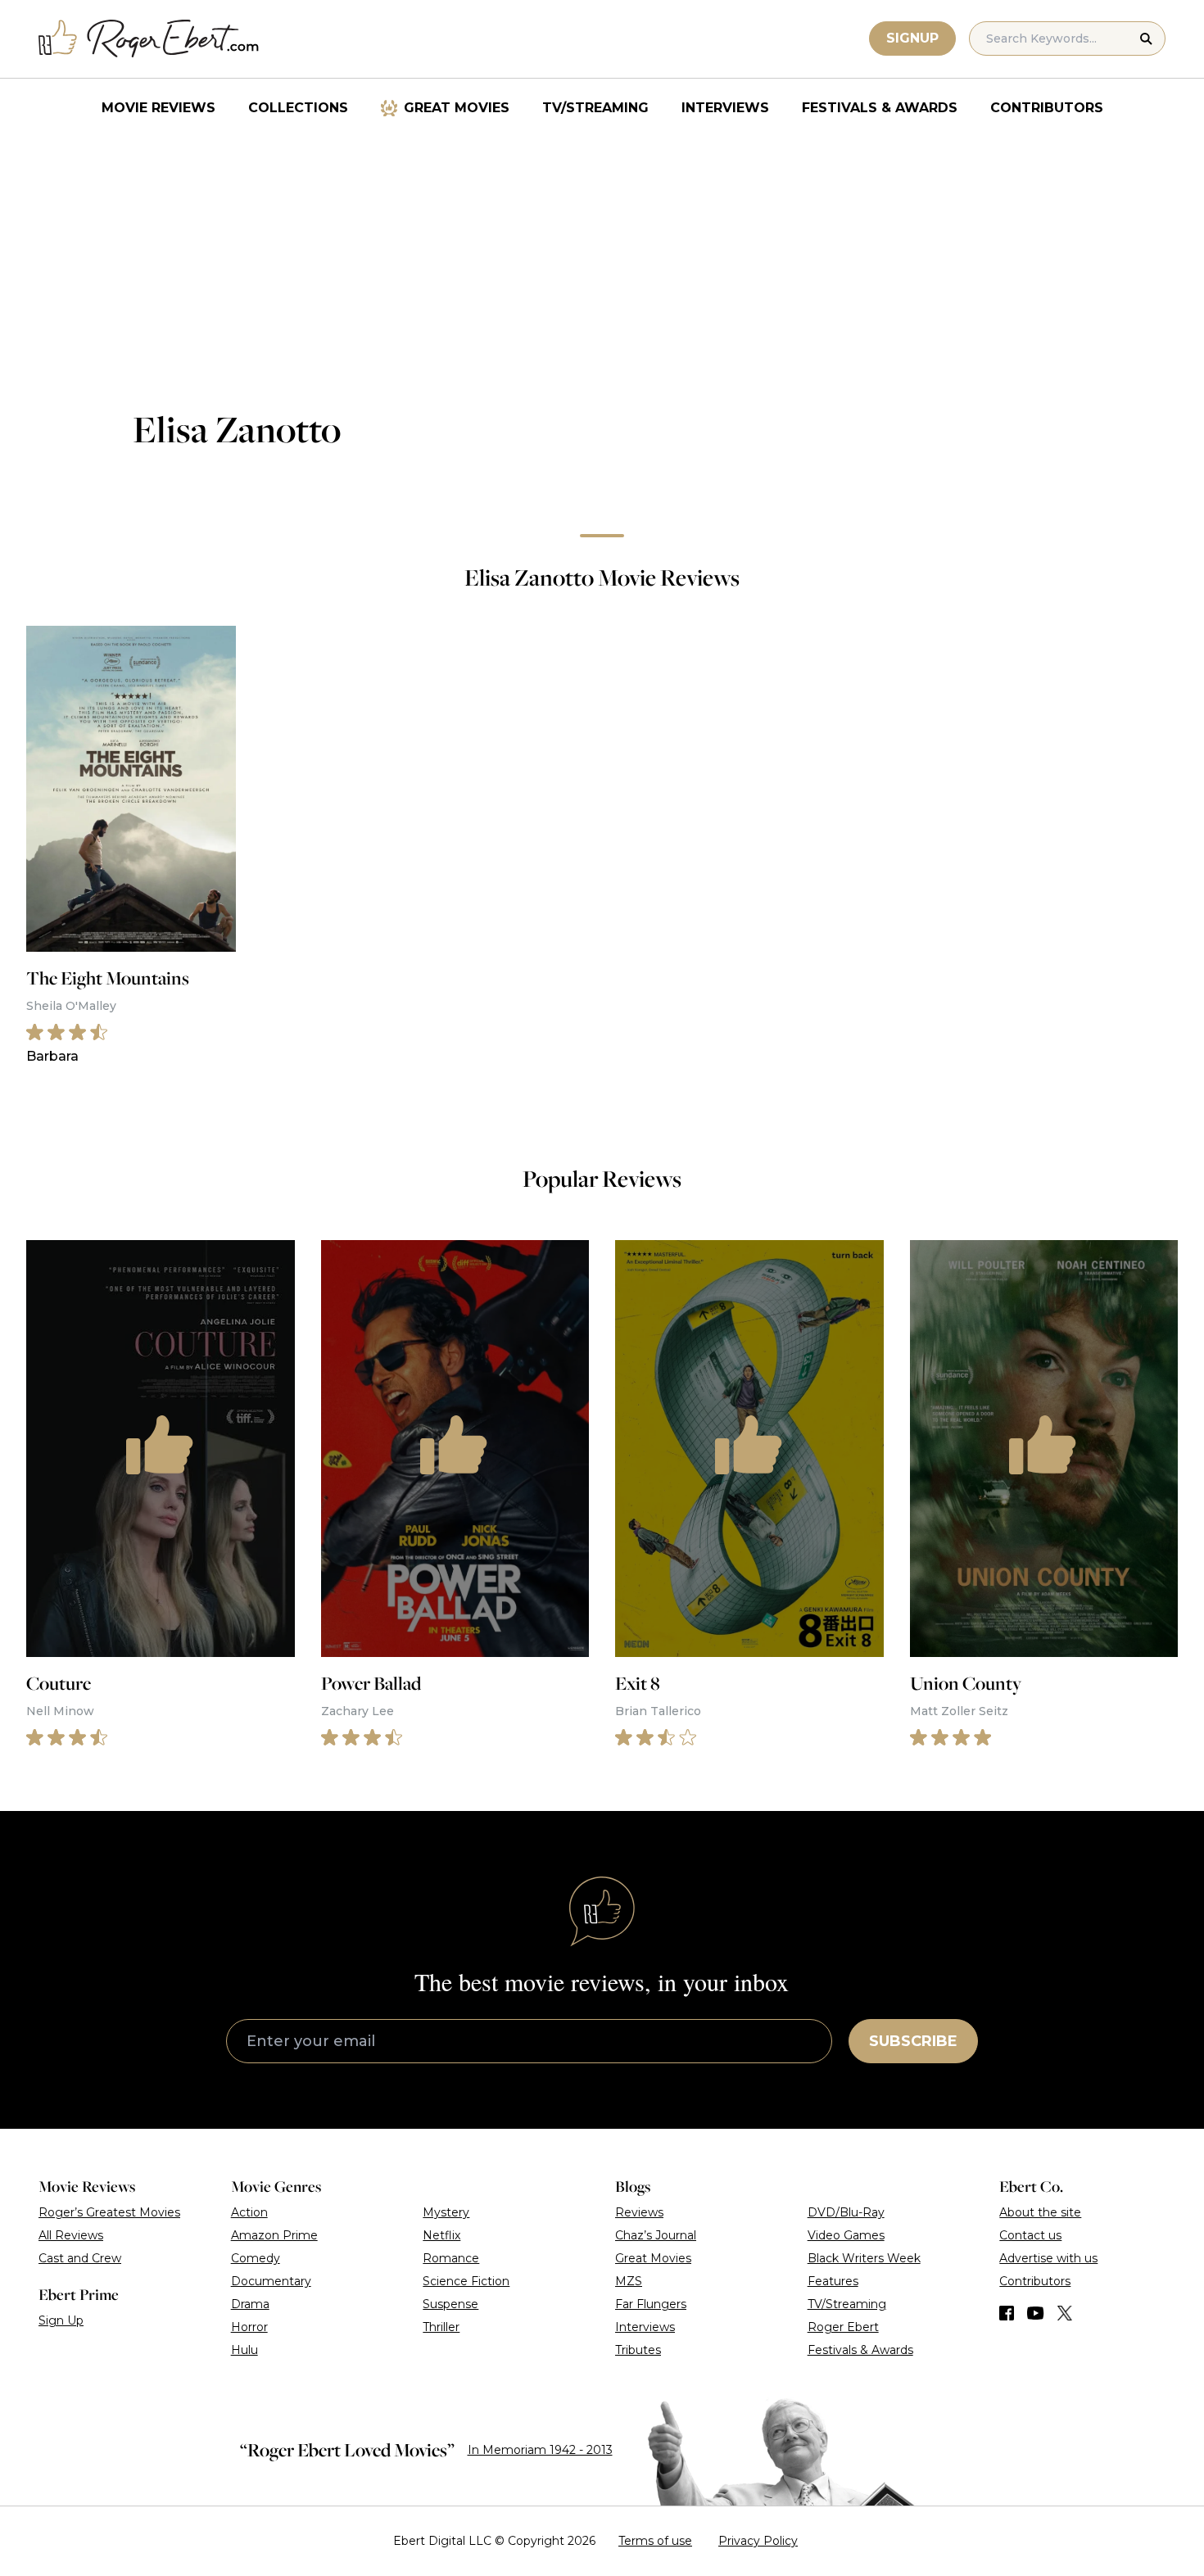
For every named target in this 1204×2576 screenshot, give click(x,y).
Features (833, 2281)
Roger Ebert (843, 2327)
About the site (1040, 2212)
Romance (451, 2258)
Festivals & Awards (880, 108)
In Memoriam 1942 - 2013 (540, 2450)
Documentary (271, 2281)
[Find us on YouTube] (1036, 2313)
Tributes (638, 2350)
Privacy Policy (758, 2541)
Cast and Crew (80, 2258)
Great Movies (457, 108)
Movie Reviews (158, 108)
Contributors (1047, 108)
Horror (249, 2327)
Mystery (446, 2212)
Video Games (846, 2235)
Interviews (725, 108)
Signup (912, 38)
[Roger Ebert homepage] (149, 39)
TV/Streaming (595, 108)
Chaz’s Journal (656, 2235)
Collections (298, 108)
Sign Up (61, 2320)
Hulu (244, 2350)
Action (249, 2212)
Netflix (441, 2235)
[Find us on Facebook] (1007, 2313)
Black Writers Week (864, 2258)
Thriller (441, 2327)
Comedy (256, 2258)
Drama (250, 2304)
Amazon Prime (274, 2235)
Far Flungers (651, 2304)
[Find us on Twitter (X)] (1065, 2313)
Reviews (639, 2212)
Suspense (450, 2304)
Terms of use (655, 2541)
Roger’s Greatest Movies (109, 2212)
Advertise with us (1048, 2258)
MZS (629, 2281)
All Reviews (71, 2235)
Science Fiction (466, 2281)
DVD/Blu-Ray (846, 2212)
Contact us (1030, 2235)
